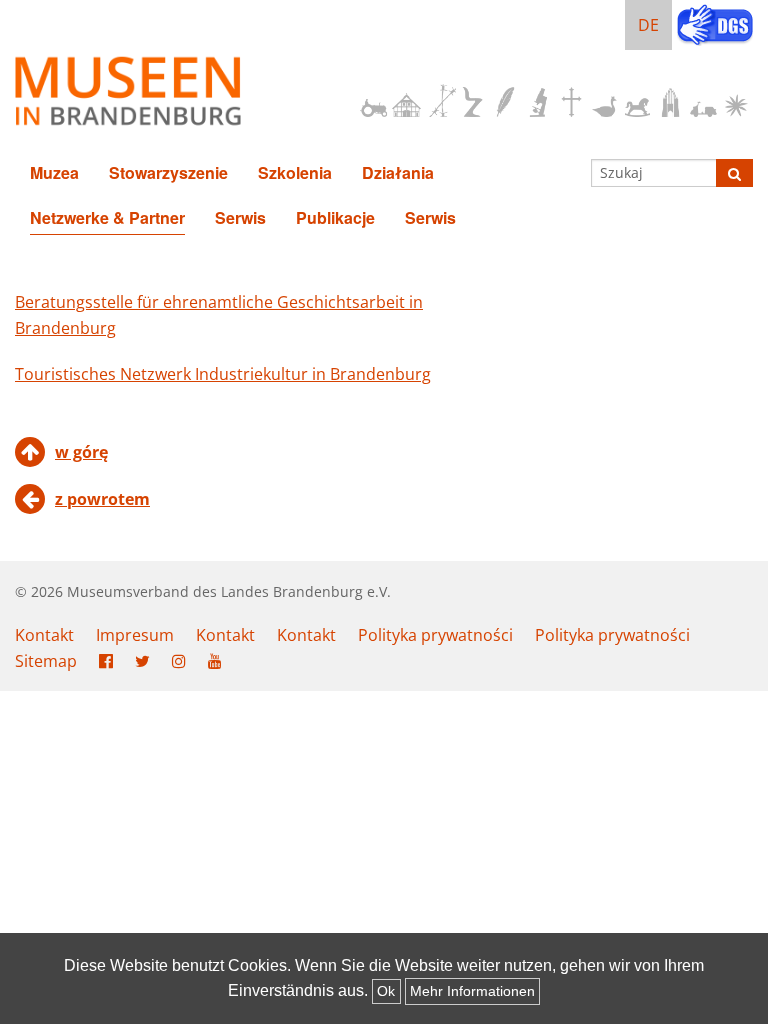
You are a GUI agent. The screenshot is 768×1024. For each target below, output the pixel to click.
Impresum (135, 635)
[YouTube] (215, 662)
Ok (386, 991)
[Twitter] (142, 662)
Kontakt (44, 635)
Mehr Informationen (472, 991)
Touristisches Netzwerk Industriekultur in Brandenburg (223, 374)
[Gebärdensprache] (715, 27)
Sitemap (46, 661)
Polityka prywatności (435, 635)
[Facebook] (106, 662)
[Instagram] (179, 662)
